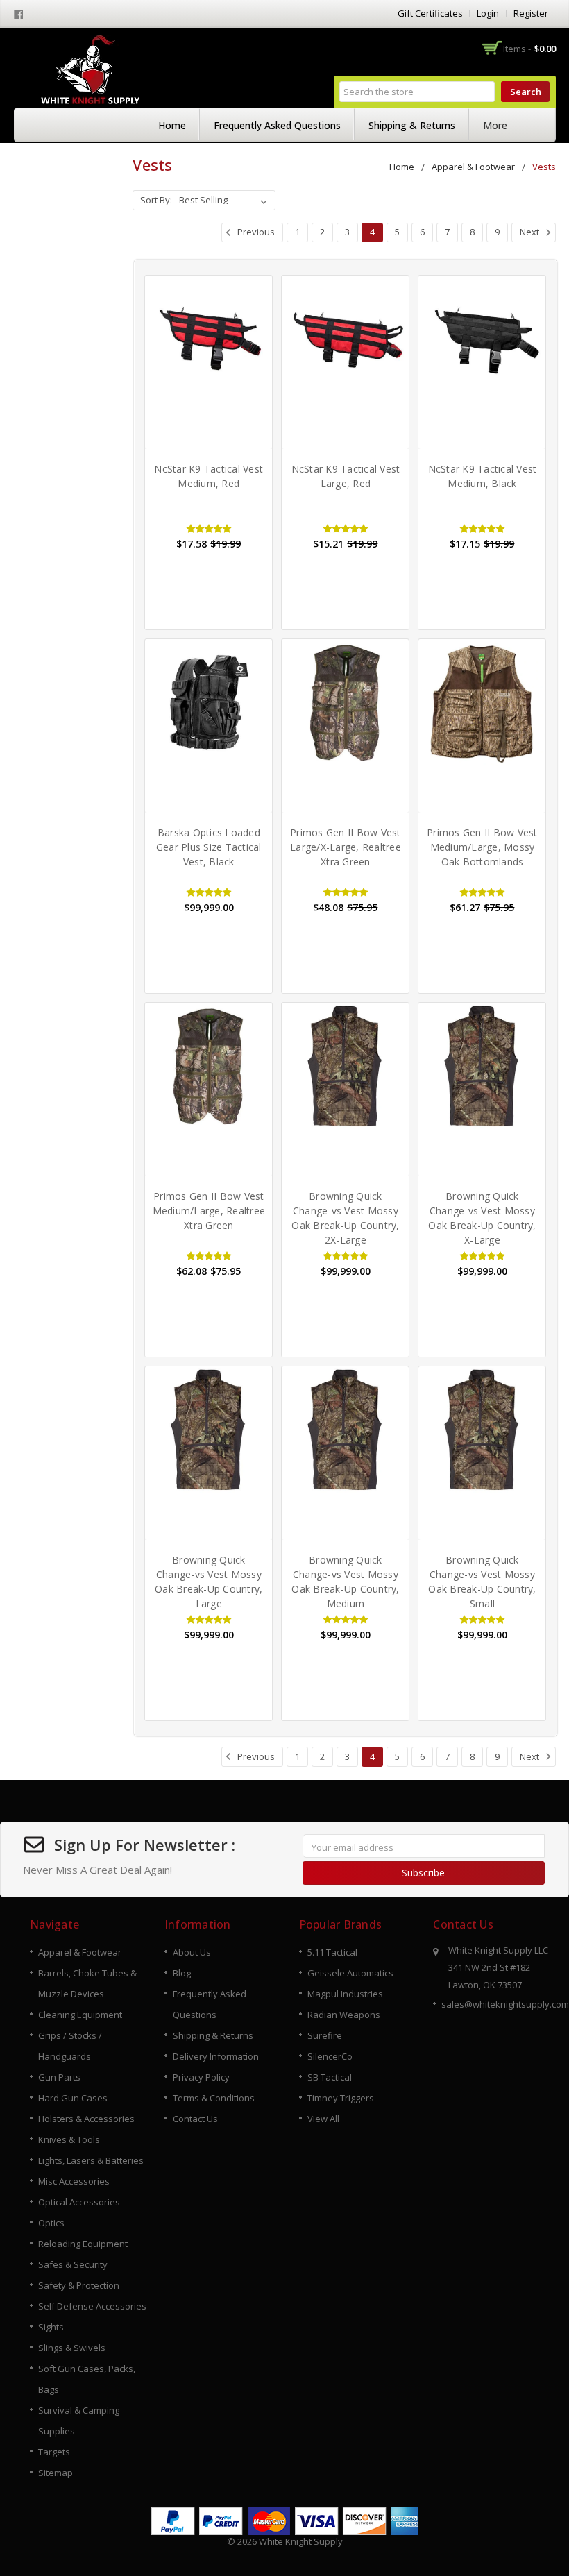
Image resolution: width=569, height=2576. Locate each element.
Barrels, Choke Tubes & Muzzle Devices (87, 1983)
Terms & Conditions (214, 2098)
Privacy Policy (201, 2077)
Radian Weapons (344, 2015)
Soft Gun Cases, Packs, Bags (87, 2379)
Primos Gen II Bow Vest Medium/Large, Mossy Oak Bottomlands (482, 847)
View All (323, 2119)
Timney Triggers (341, 2098)
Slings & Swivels (72, 2348)
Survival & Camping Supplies (79, 2421)
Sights (51, 2327)
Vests (544, 167)
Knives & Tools (69, 2139)
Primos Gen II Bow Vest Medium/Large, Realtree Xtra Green (209, 1211)
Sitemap (56, 2473)
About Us (192, 1952)
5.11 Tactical (332, 1952)
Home (172, 125)
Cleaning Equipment (80, 2015)
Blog (182, 1973)
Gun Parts (59, 2077)
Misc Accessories (74, 2181)
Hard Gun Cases (73, 2098)
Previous (255, 232)
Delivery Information (216, 2056)
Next (530, 232)
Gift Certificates (430, 13)
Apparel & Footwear (473, 167)
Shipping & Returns (412, 125)
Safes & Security (73, 2264)
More (495, 125)
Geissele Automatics (350, 1973)
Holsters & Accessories (86, 2119)
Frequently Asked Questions (277, 125)
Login (488, 13)
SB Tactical (330, 2077)
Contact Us (195, 2119)
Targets (54, 2452)
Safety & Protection (79, 2285)
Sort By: (156, 200)
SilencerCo (330, 2056)
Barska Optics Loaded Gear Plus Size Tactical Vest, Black (209, 847)
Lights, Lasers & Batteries (91, 2160)
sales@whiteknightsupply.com (505, 2004)
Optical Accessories (79, 2202)
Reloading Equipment (83, 2244)
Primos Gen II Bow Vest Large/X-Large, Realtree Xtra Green (346, 847)
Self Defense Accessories (92, 2306)
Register (531, 13)
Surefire (325, 2035)
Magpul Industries (345, 1994)
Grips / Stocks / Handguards (70, 2046)
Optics (51, 2223)
